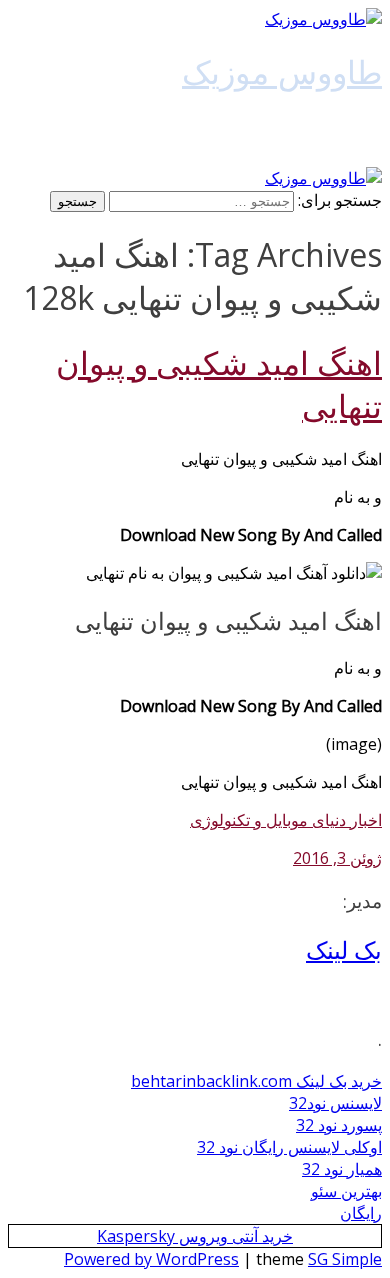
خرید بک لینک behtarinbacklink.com (256, 1081)
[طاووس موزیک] (323, 19)
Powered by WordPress (151, 1259)
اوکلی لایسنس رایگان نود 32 (289, 1147)
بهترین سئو (346, 1191)
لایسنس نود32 (335, 1103)
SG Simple (345, 1259)
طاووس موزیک (282, 71)
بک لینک (344, 949)
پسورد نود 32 (339, 1125)
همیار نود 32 (342, 1169)
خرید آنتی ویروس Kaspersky (195, 1236)
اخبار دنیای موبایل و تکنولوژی (286, 820)
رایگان (361, 1213)
